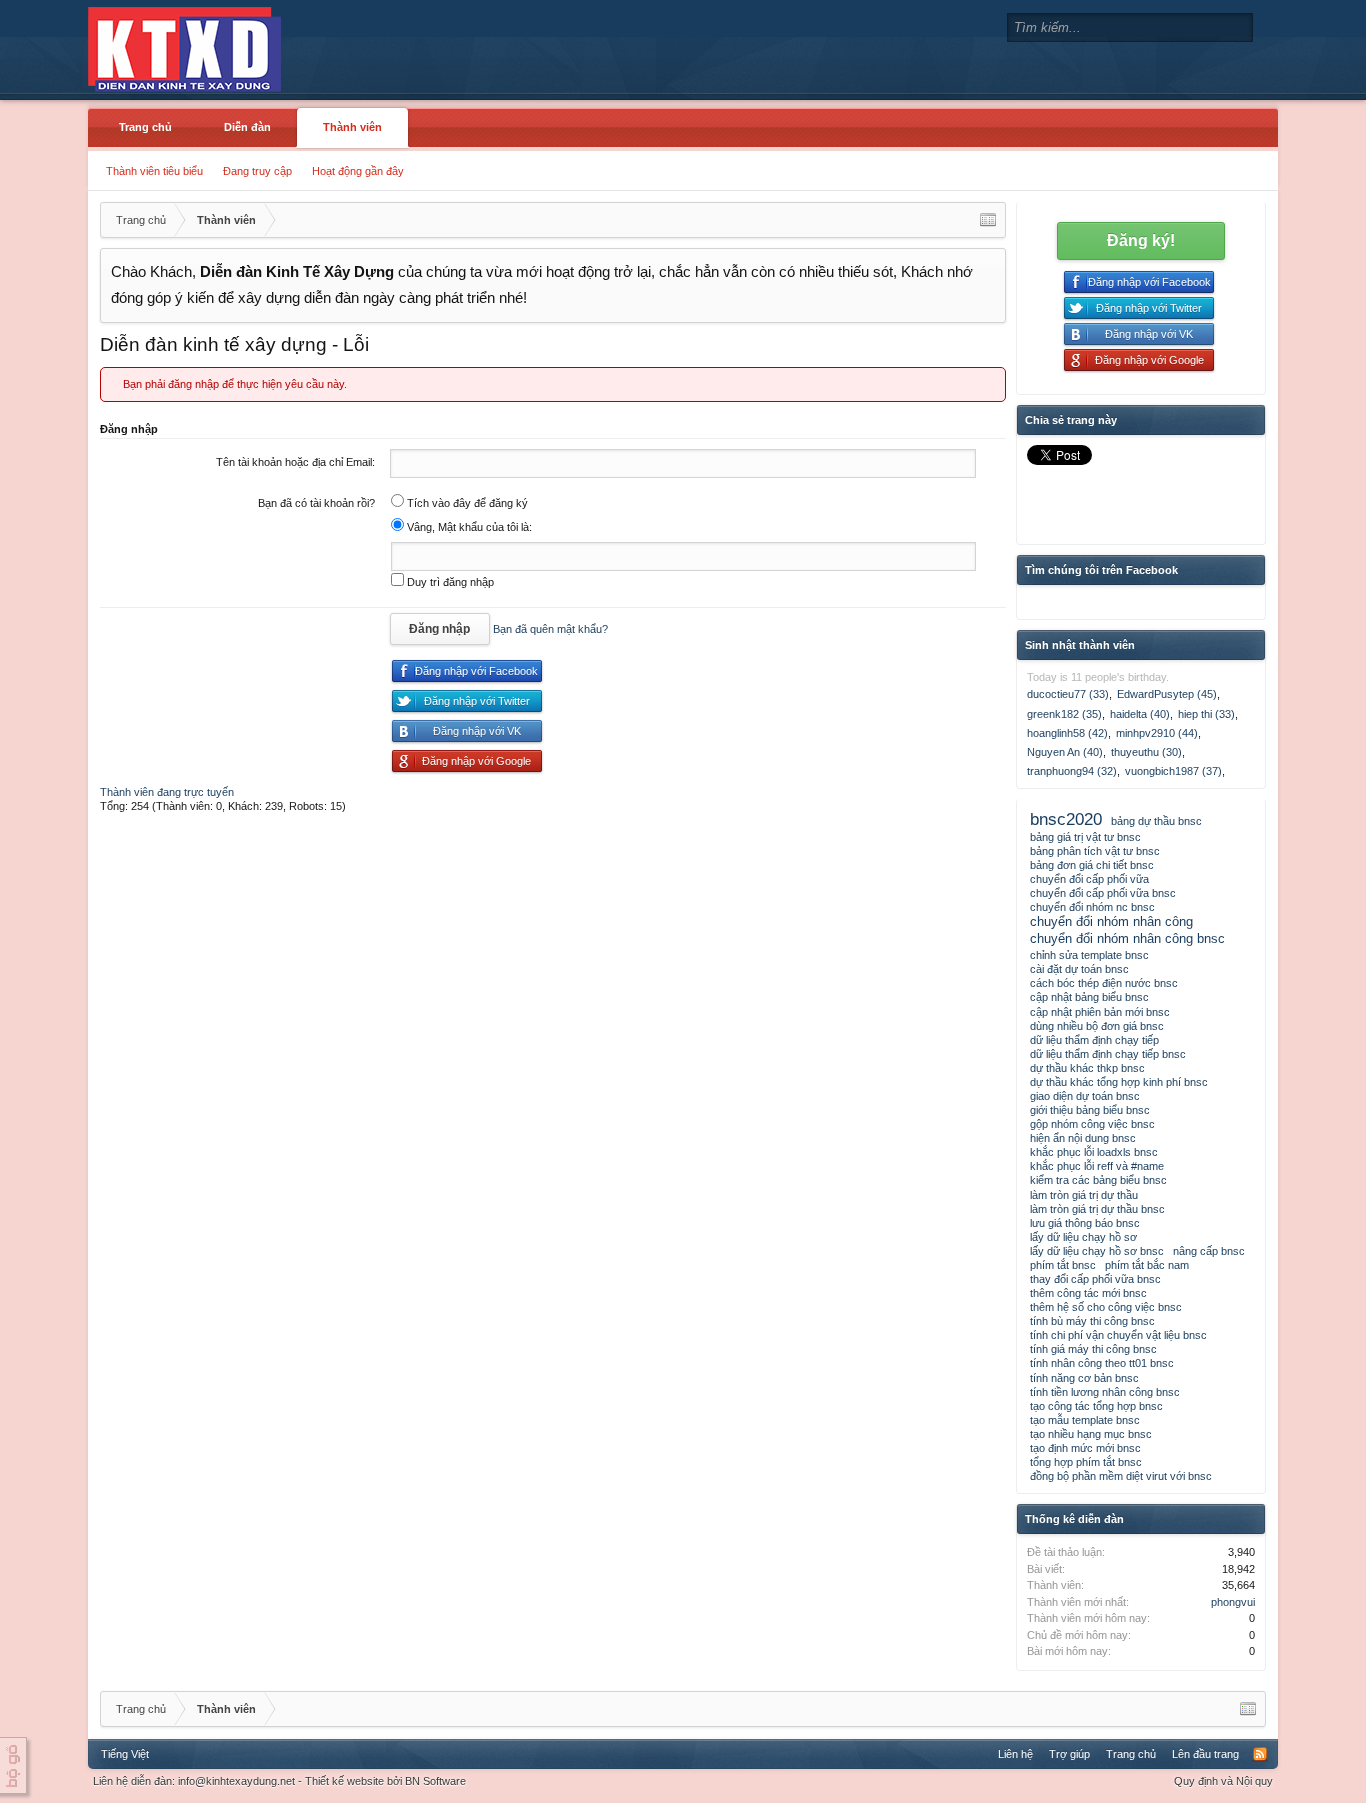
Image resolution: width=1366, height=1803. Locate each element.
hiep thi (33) (1206, 714)
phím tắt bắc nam (1147, 1265)
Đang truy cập (257, 171)
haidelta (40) (1140, 714)
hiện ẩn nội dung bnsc (1083, 1138)
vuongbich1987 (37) (1173, 771)
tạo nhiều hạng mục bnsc (1091, 1434)
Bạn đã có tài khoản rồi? (316, 503)
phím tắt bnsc (1063, 1265)
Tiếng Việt (125, 1754)
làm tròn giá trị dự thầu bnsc (1097, 1209)
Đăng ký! (1141, 240)
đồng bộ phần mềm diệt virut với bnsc (1121, 1476)
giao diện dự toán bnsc (1085, 1096)
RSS (1260, 1754)
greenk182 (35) (1064, 714)
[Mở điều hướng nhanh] (988, 220)
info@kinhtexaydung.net (236, 1781)
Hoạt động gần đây (358, 171)
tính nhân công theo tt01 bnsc (1102, 1363)
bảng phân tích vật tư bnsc (1095, 851)
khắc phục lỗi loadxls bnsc (1094, 1152)
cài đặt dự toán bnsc (1079, 969)
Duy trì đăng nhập (449, 582)
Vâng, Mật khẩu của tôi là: (468, 527)
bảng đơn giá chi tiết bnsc (1092, 865)
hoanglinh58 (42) (1067, 733)
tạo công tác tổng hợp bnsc (1096, 1406)
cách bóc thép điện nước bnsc (1104, 983)
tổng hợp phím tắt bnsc (1086, 1462)
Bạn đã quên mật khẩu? (550, 629)
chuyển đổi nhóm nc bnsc (1092, 907)
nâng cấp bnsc (1209, 1251)
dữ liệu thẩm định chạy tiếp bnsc (1108, 1054)
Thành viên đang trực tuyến (167, 792)
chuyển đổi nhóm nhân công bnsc (1127, 938)
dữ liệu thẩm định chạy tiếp (1094, 1040)
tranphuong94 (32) (1072, 771)
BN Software (435, 1781)
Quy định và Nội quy (1223, 1781)
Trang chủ (145, 127)
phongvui (1233, 1602)
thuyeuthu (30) (1146, 752)
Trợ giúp (1069, 1754)
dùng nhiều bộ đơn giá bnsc (1097, 1026)
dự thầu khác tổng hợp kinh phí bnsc (1119, 1082)
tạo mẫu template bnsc (1085, 1420)
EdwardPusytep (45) (1167, 694)
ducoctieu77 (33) (1068, 694)
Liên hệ (1015, 1754)
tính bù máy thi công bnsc (1092, 1321)
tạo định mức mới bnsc (1085, 1448)
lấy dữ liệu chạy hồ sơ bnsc (1097, 1251)
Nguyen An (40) (1065, 752)
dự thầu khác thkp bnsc (1087, 1068)
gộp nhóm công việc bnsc (1092, 1124)
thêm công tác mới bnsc (1088, 1293)
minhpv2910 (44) (1157, 733)
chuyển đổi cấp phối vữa (1089, 879)
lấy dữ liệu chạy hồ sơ (1083, 1237)
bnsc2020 (1066, 819)
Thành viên (352, 127)
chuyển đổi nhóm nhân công (1111, 921)
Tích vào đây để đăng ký (466, 503)
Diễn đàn (247, 127)
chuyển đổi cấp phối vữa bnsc (1103, 893)
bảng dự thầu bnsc (1156, 821)
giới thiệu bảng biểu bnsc (1090, 1110)
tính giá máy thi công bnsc (1093, 1349)
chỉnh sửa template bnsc (1089, 955)
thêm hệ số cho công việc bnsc (1106, 1307)
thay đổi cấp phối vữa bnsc (1095, 1279)
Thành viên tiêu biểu (154, 171)
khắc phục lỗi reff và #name (1097, 1166)
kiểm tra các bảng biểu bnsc (1098, 1180)
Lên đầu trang (1205, 1754)
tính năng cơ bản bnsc (1084, 1378)
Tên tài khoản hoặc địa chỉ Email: (295, 462)
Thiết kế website (344, 1781)
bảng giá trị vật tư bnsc (1085, 837)
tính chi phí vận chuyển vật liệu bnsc (1118, 1335)
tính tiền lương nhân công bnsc (1105, 1392)
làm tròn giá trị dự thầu (1084, 1195)
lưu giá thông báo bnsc (1085, 1223)
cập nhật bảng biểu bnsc (1089, 997)
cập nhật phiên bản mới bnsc (1100, 1012)
